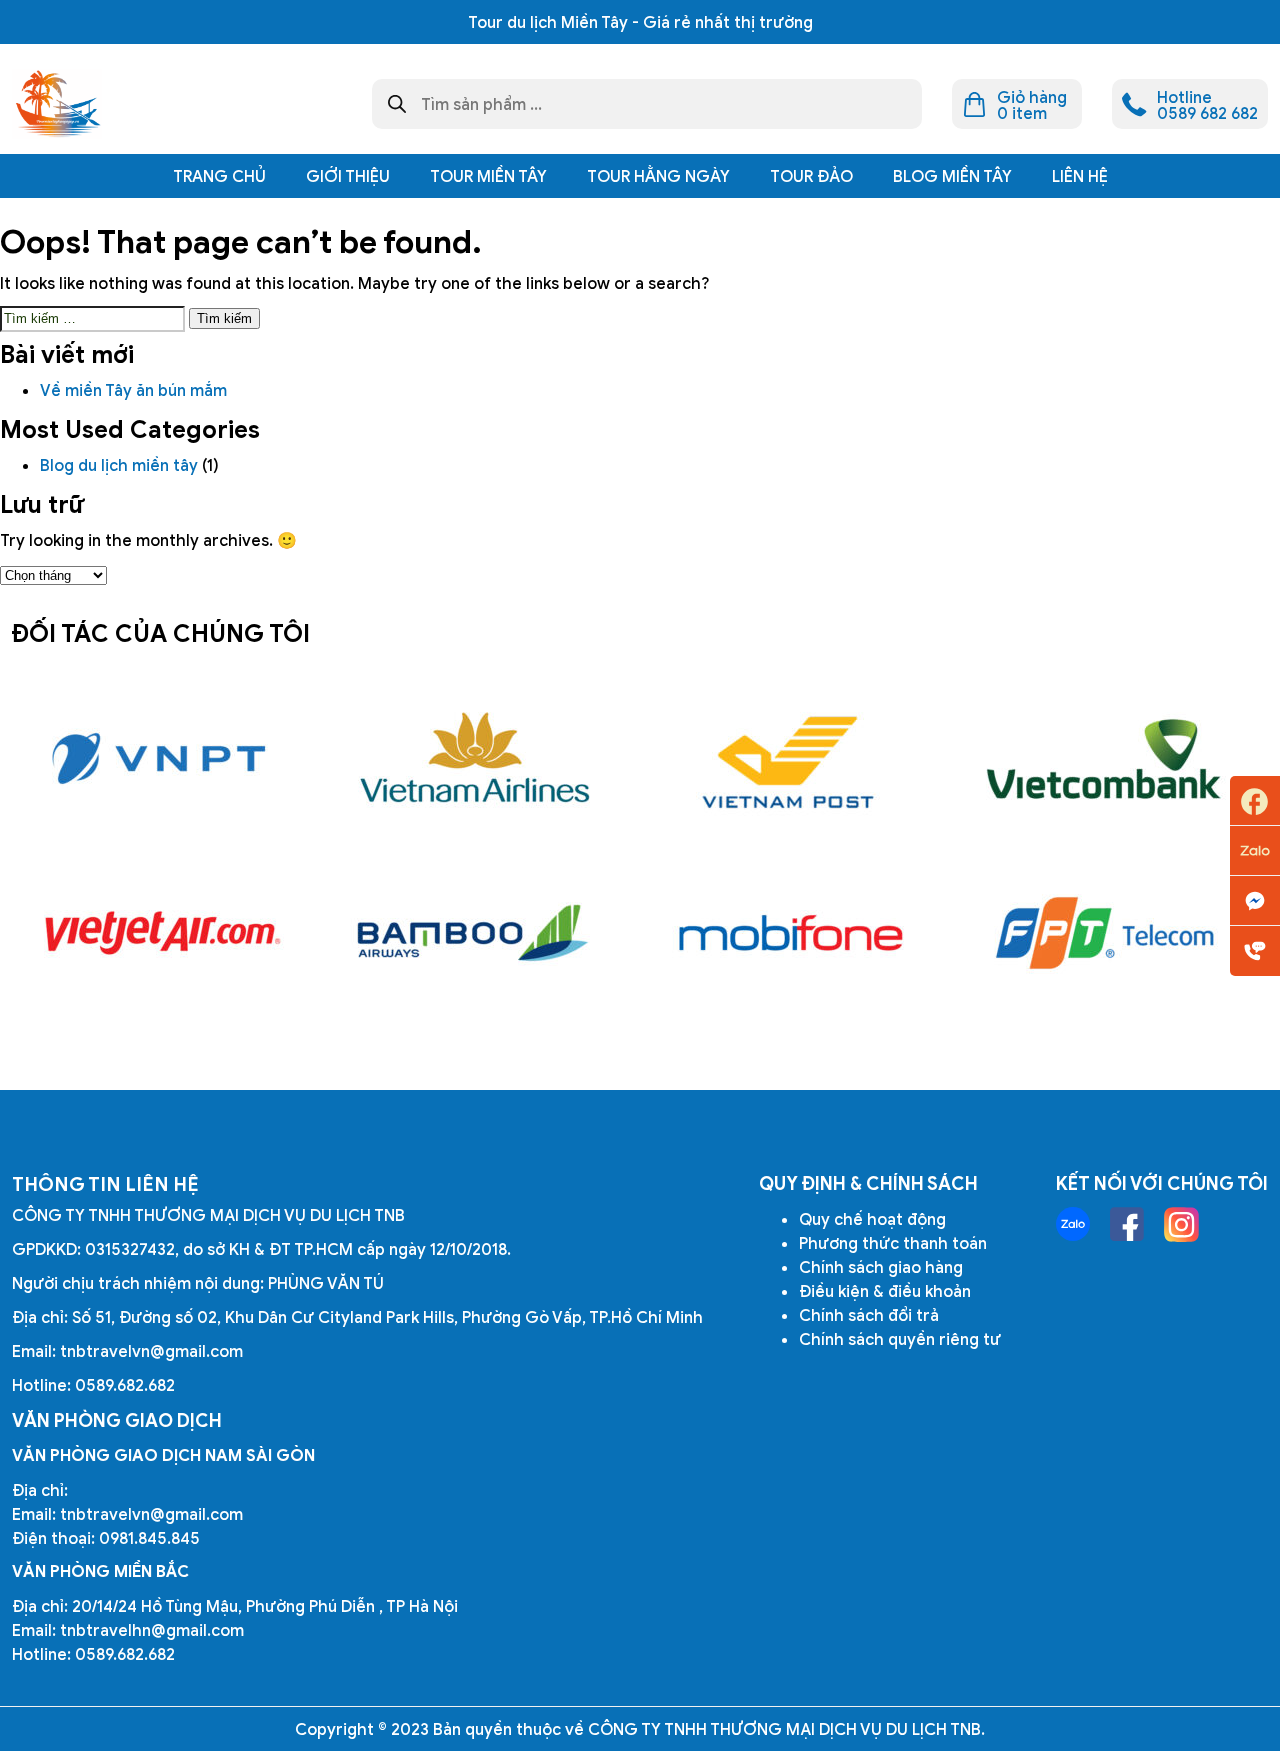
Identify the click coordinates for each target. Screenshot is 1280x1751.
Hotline (1255, 951)
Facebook (1255, 801)
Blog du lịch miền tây (119, 465)
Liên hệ (1080, 176)
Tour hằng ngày (658, 176)
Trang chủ (219, 176)
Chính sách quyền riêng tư (900, 1339)
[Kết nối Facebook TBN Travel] (1127, 1224)
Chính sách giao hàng (881, 1267)
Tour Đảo (811, 176)
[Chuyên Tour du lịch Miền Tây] (57, 104)
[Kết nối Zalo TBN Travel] (1073, 1224)
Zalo (1255, 851)
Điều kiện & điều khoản (885, 1291)
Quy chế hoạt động (872, 1219)
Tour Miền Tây (488, 176)
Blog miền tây (952, 176)
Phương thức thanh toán (893, 1243)
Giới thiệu (348, 176)
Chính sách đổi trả (869, 1315)
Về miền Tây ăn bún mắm (135, 390)
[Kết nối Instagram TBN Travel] (1181, 1224)
